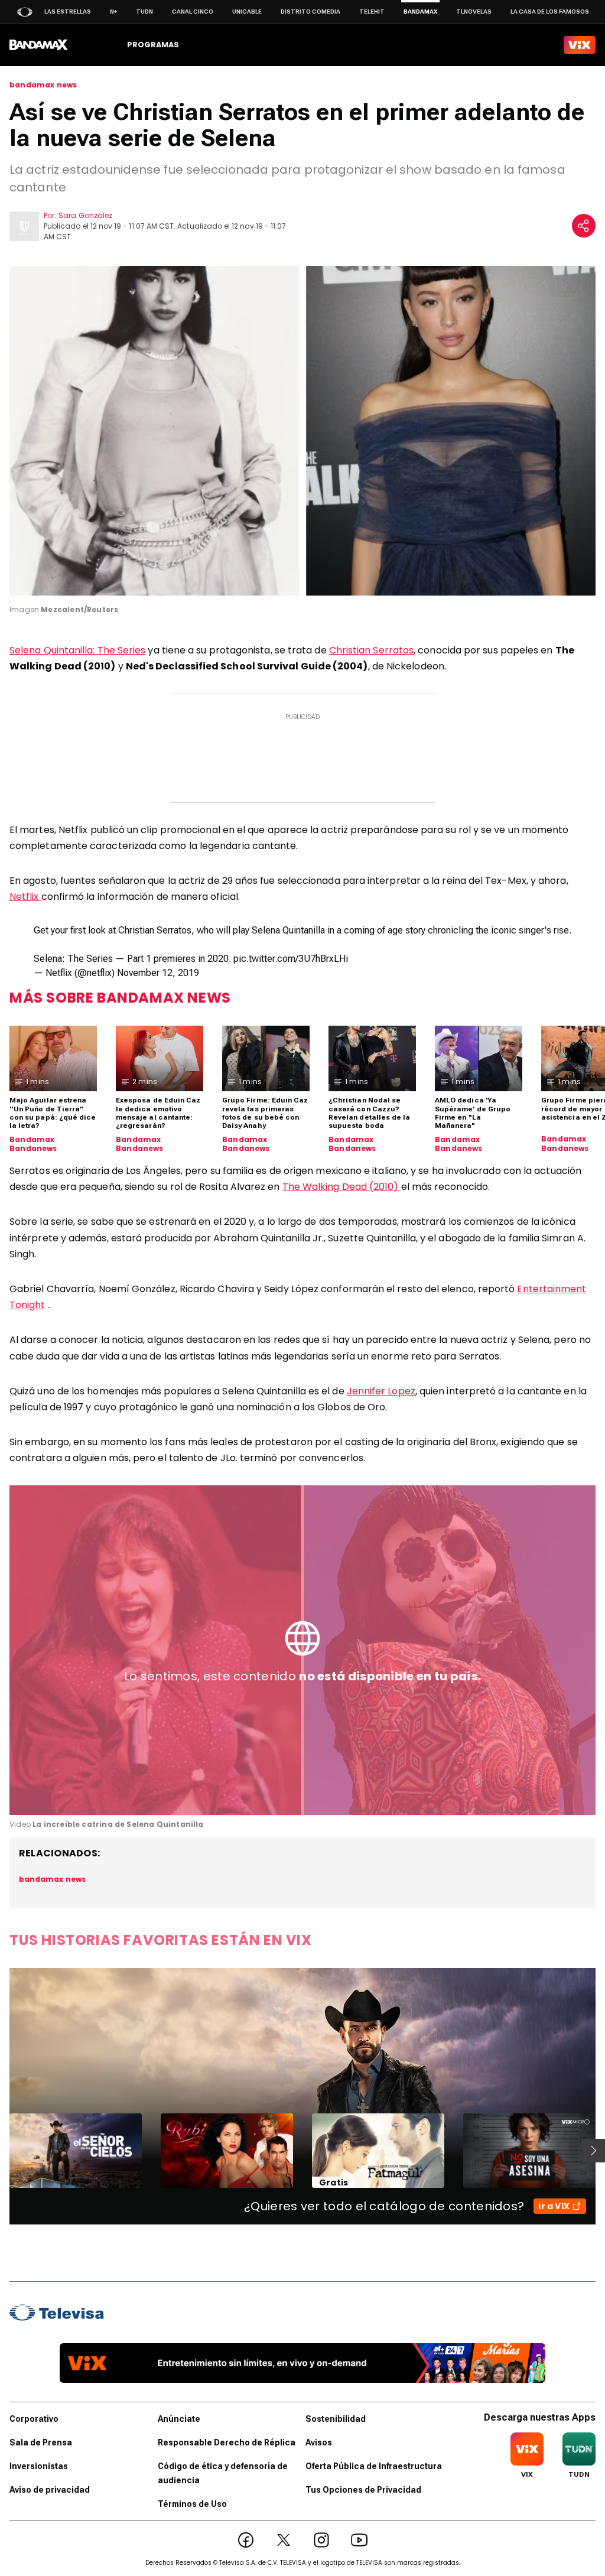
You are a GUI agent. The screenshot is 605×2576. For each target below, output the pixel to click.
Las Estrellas (68, 12)
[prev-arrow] (2, 2151)
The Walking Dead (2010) (342, 1187)
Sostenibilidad (336, 2419)
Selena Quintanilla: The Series (77, 650)
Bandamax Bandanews (33, 1144)
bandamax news (43, 85)
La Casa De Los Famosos (550, 12)
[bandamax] (39, 45)
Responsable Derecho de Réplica (227, 2442)
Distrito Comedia (310, 12)
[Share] (584, 226)
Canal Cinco (193, 12)
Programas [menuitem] (153, 45)
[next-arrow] (593, 2151)
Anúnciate (179, 2419)
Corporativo (34, 2419)
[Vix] (580, 45)
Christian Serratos (371, 650)
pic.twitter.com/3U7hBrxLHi (291, 959)
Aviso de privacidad (50, 2490)
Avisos (319, 2442)
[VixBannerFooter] (302, 2363)
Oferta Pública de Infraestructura (374, 2466)
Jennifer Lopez (381, 1391)
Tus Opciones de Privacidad (363, 2490)
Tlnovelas (474, 12)
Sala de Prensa (41, 2442)
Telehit (372, 12)
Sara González (85, 215)
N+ (113, 12)
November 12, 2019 (158, 973)
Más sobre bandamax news (120, 998)
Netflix (25, 897)
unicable (247, 12)
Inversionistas (39, 2466)
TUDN (144, 12)
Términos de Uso (192, 2504)
